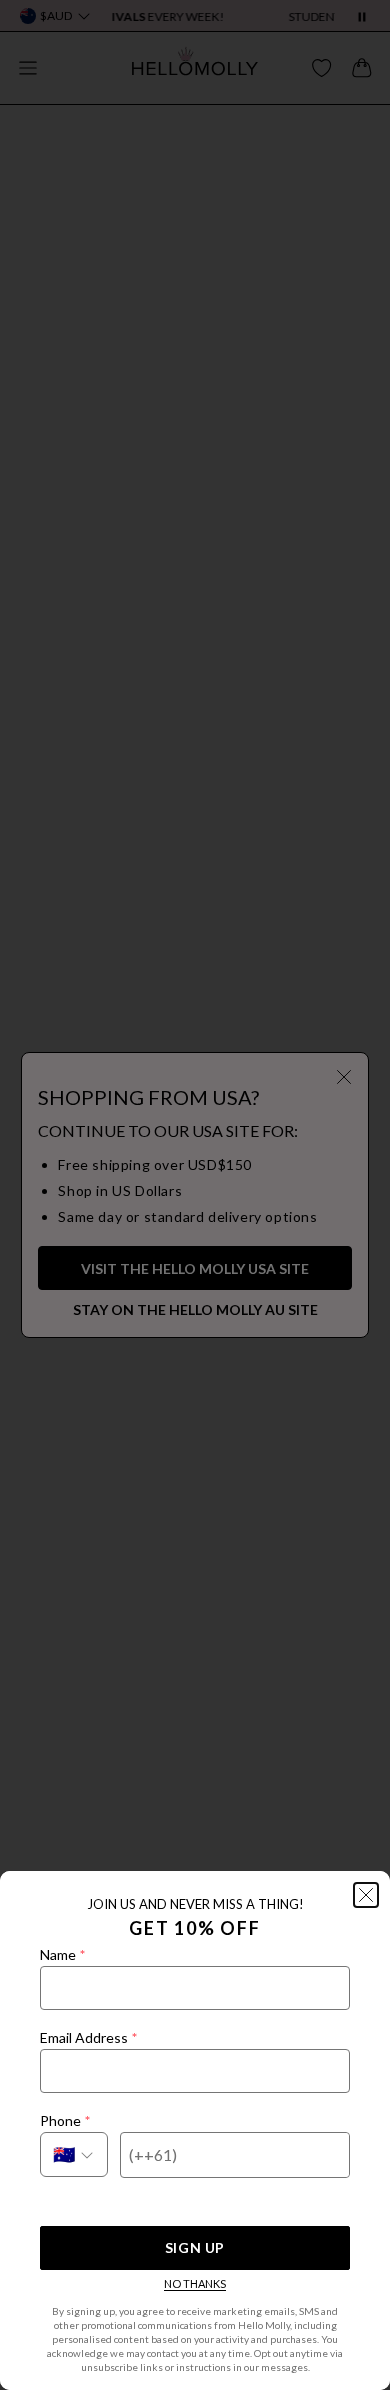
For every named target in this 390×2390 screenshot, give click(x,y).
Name (62, 1954)
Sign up (195, 2247)
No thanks (195, 2283)
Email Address (88, 2037)
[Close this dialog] (366, 1895)
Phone (65, 2120)
